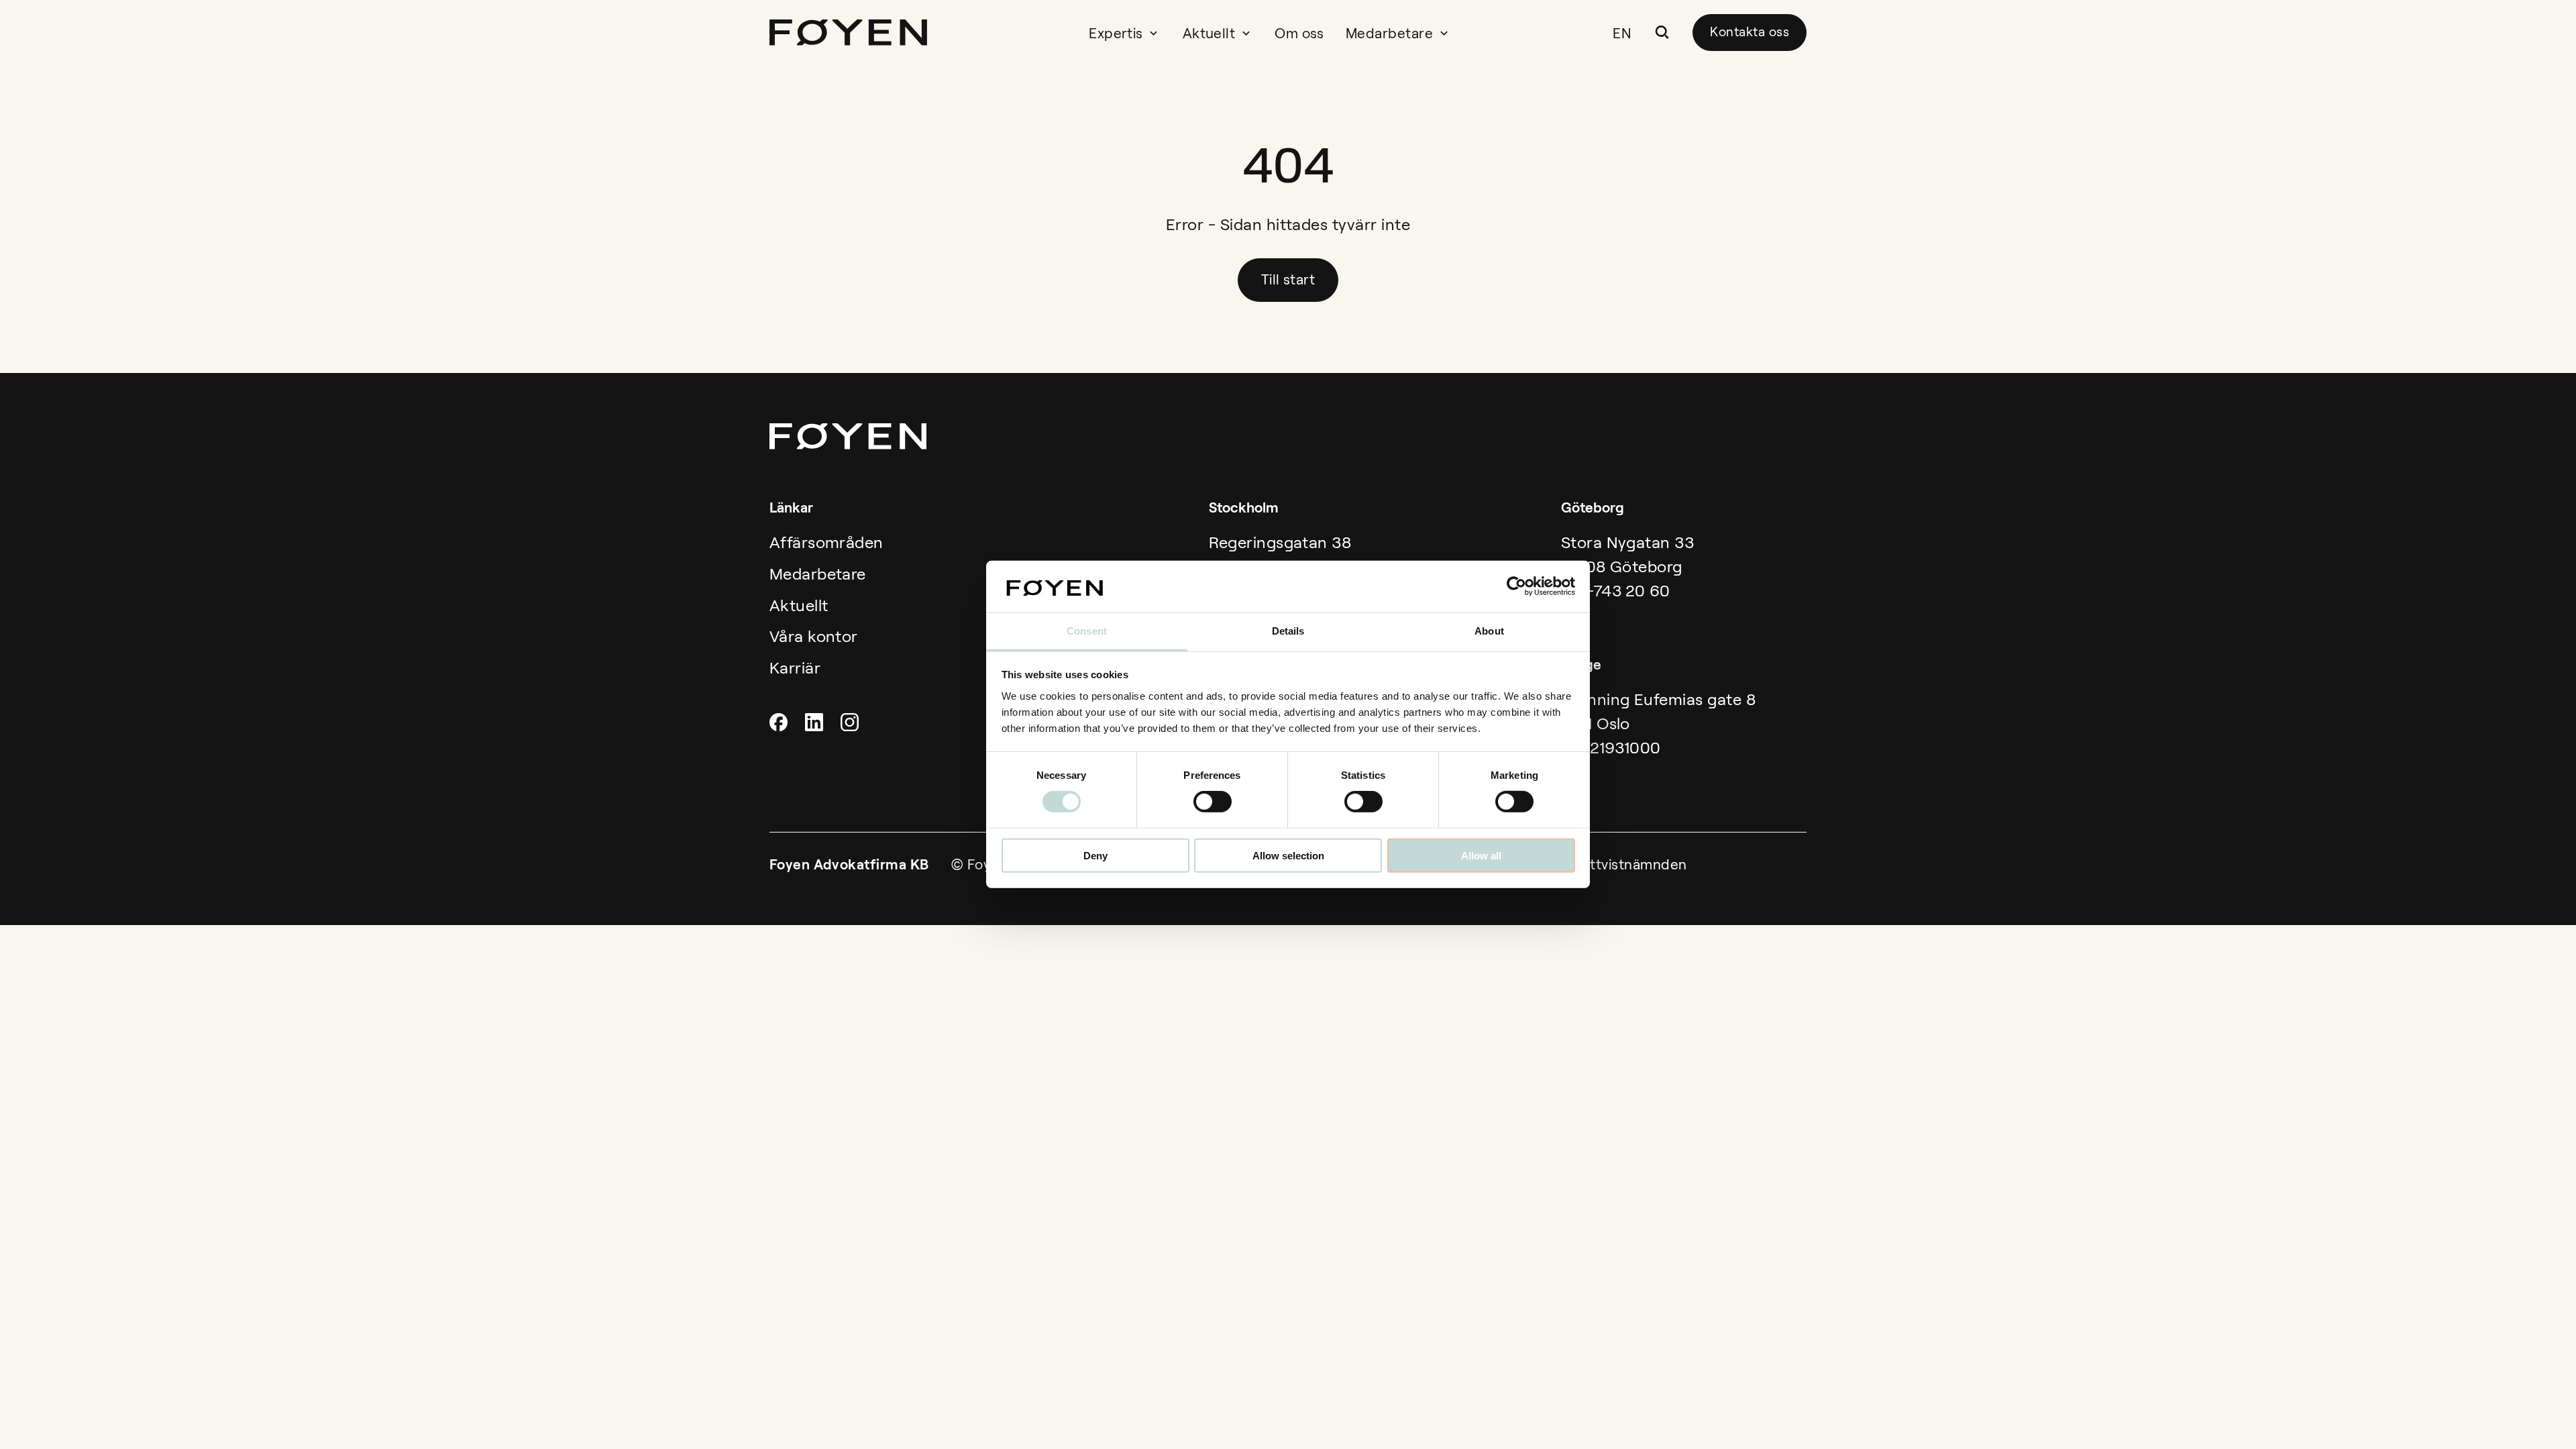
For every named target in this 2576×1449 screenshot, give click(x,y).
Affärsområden (826, 542)
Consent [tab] (1087, 631)
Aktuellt (1209, 33)
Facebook (780, 722)
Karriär (795, 668)
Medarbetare (1389, 33)
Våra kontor (814, 636)
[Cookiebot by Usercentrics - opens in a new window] (1516, 586)
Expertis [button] (1116, 33)
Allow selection (1288, 855)
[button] (1662, 32)
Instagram (851, 722)
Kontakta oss (1750, 32)
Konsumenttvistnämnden (1603, 864)
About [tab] (1489, 631)
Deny (1095, 855)
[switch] (1213, 802)
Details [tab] (1288, 631)
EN (1622, 33)
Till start (1288, 279)
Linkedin (816, 722)
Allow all (1481, 855)
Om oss (1299, 33)
